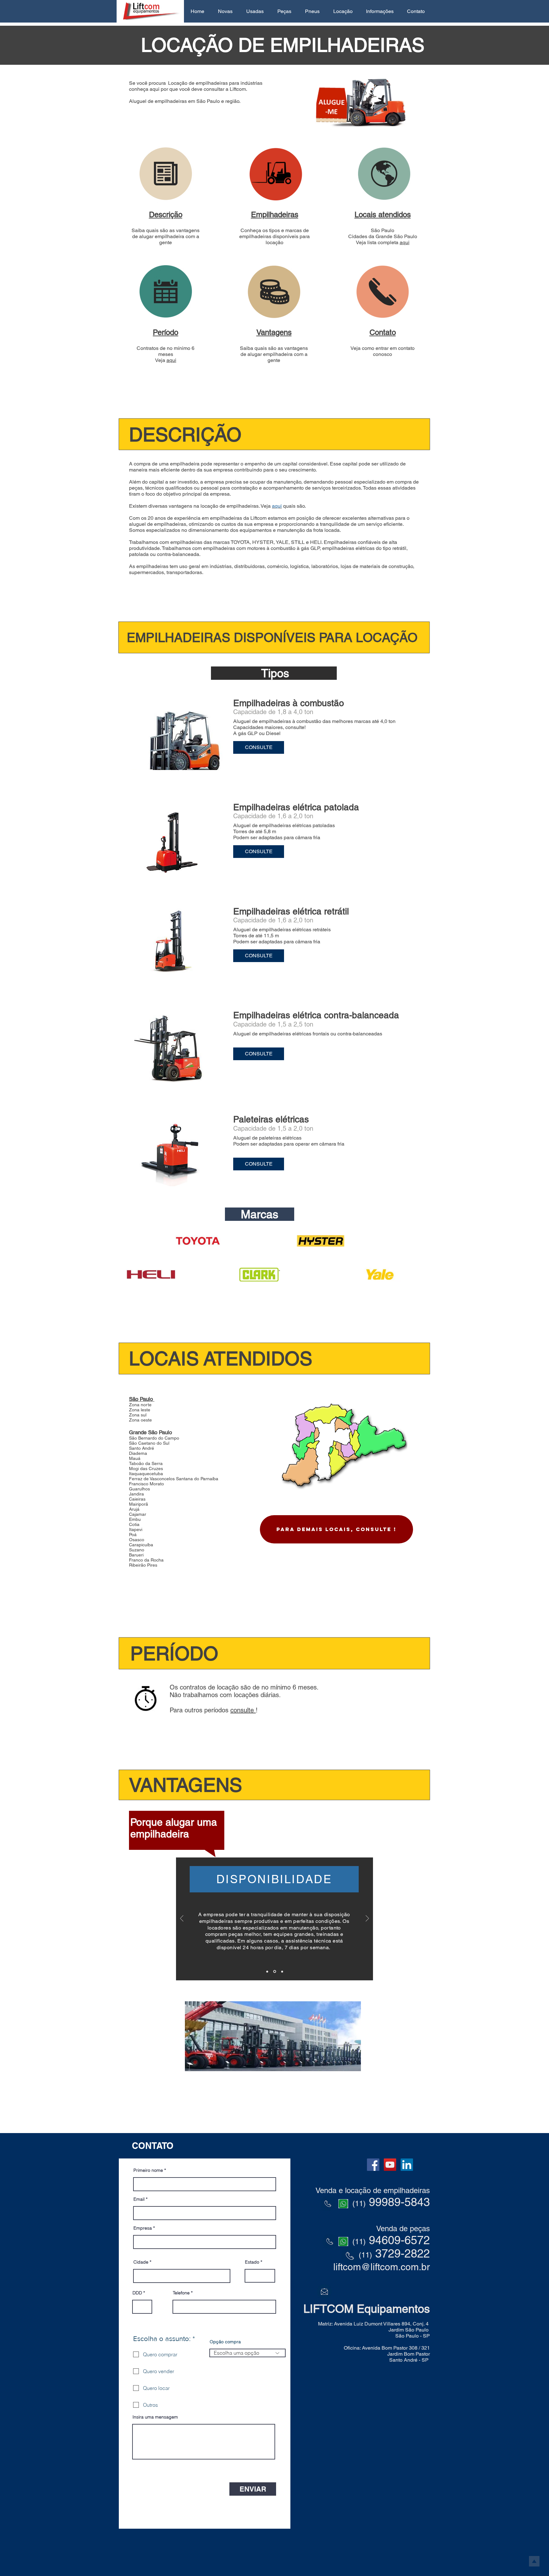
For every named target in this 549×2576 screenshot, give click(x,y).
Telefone (181, 2293)
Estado (252, 2262)
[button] (225, 11)
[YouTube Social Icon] (390, 2165)
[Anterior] (182, 1919)
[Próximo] (367, 1919)
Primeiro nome (148, 2170)
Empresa (143, 2228)
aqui (405, 242)
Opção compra (225, 2342)
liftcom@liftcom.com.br (382, 2267)
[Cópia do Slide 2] (282, 1972)
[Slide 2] (274, 1971)
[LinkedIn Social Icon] (407, 2165)
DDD (137, 2293)
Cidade (141, 2262)
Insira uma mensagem (155, 2417)
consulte (243, 1710)
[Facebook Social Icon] (373, 2165)
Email (139, 2199)
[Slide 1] (267, 1971)
